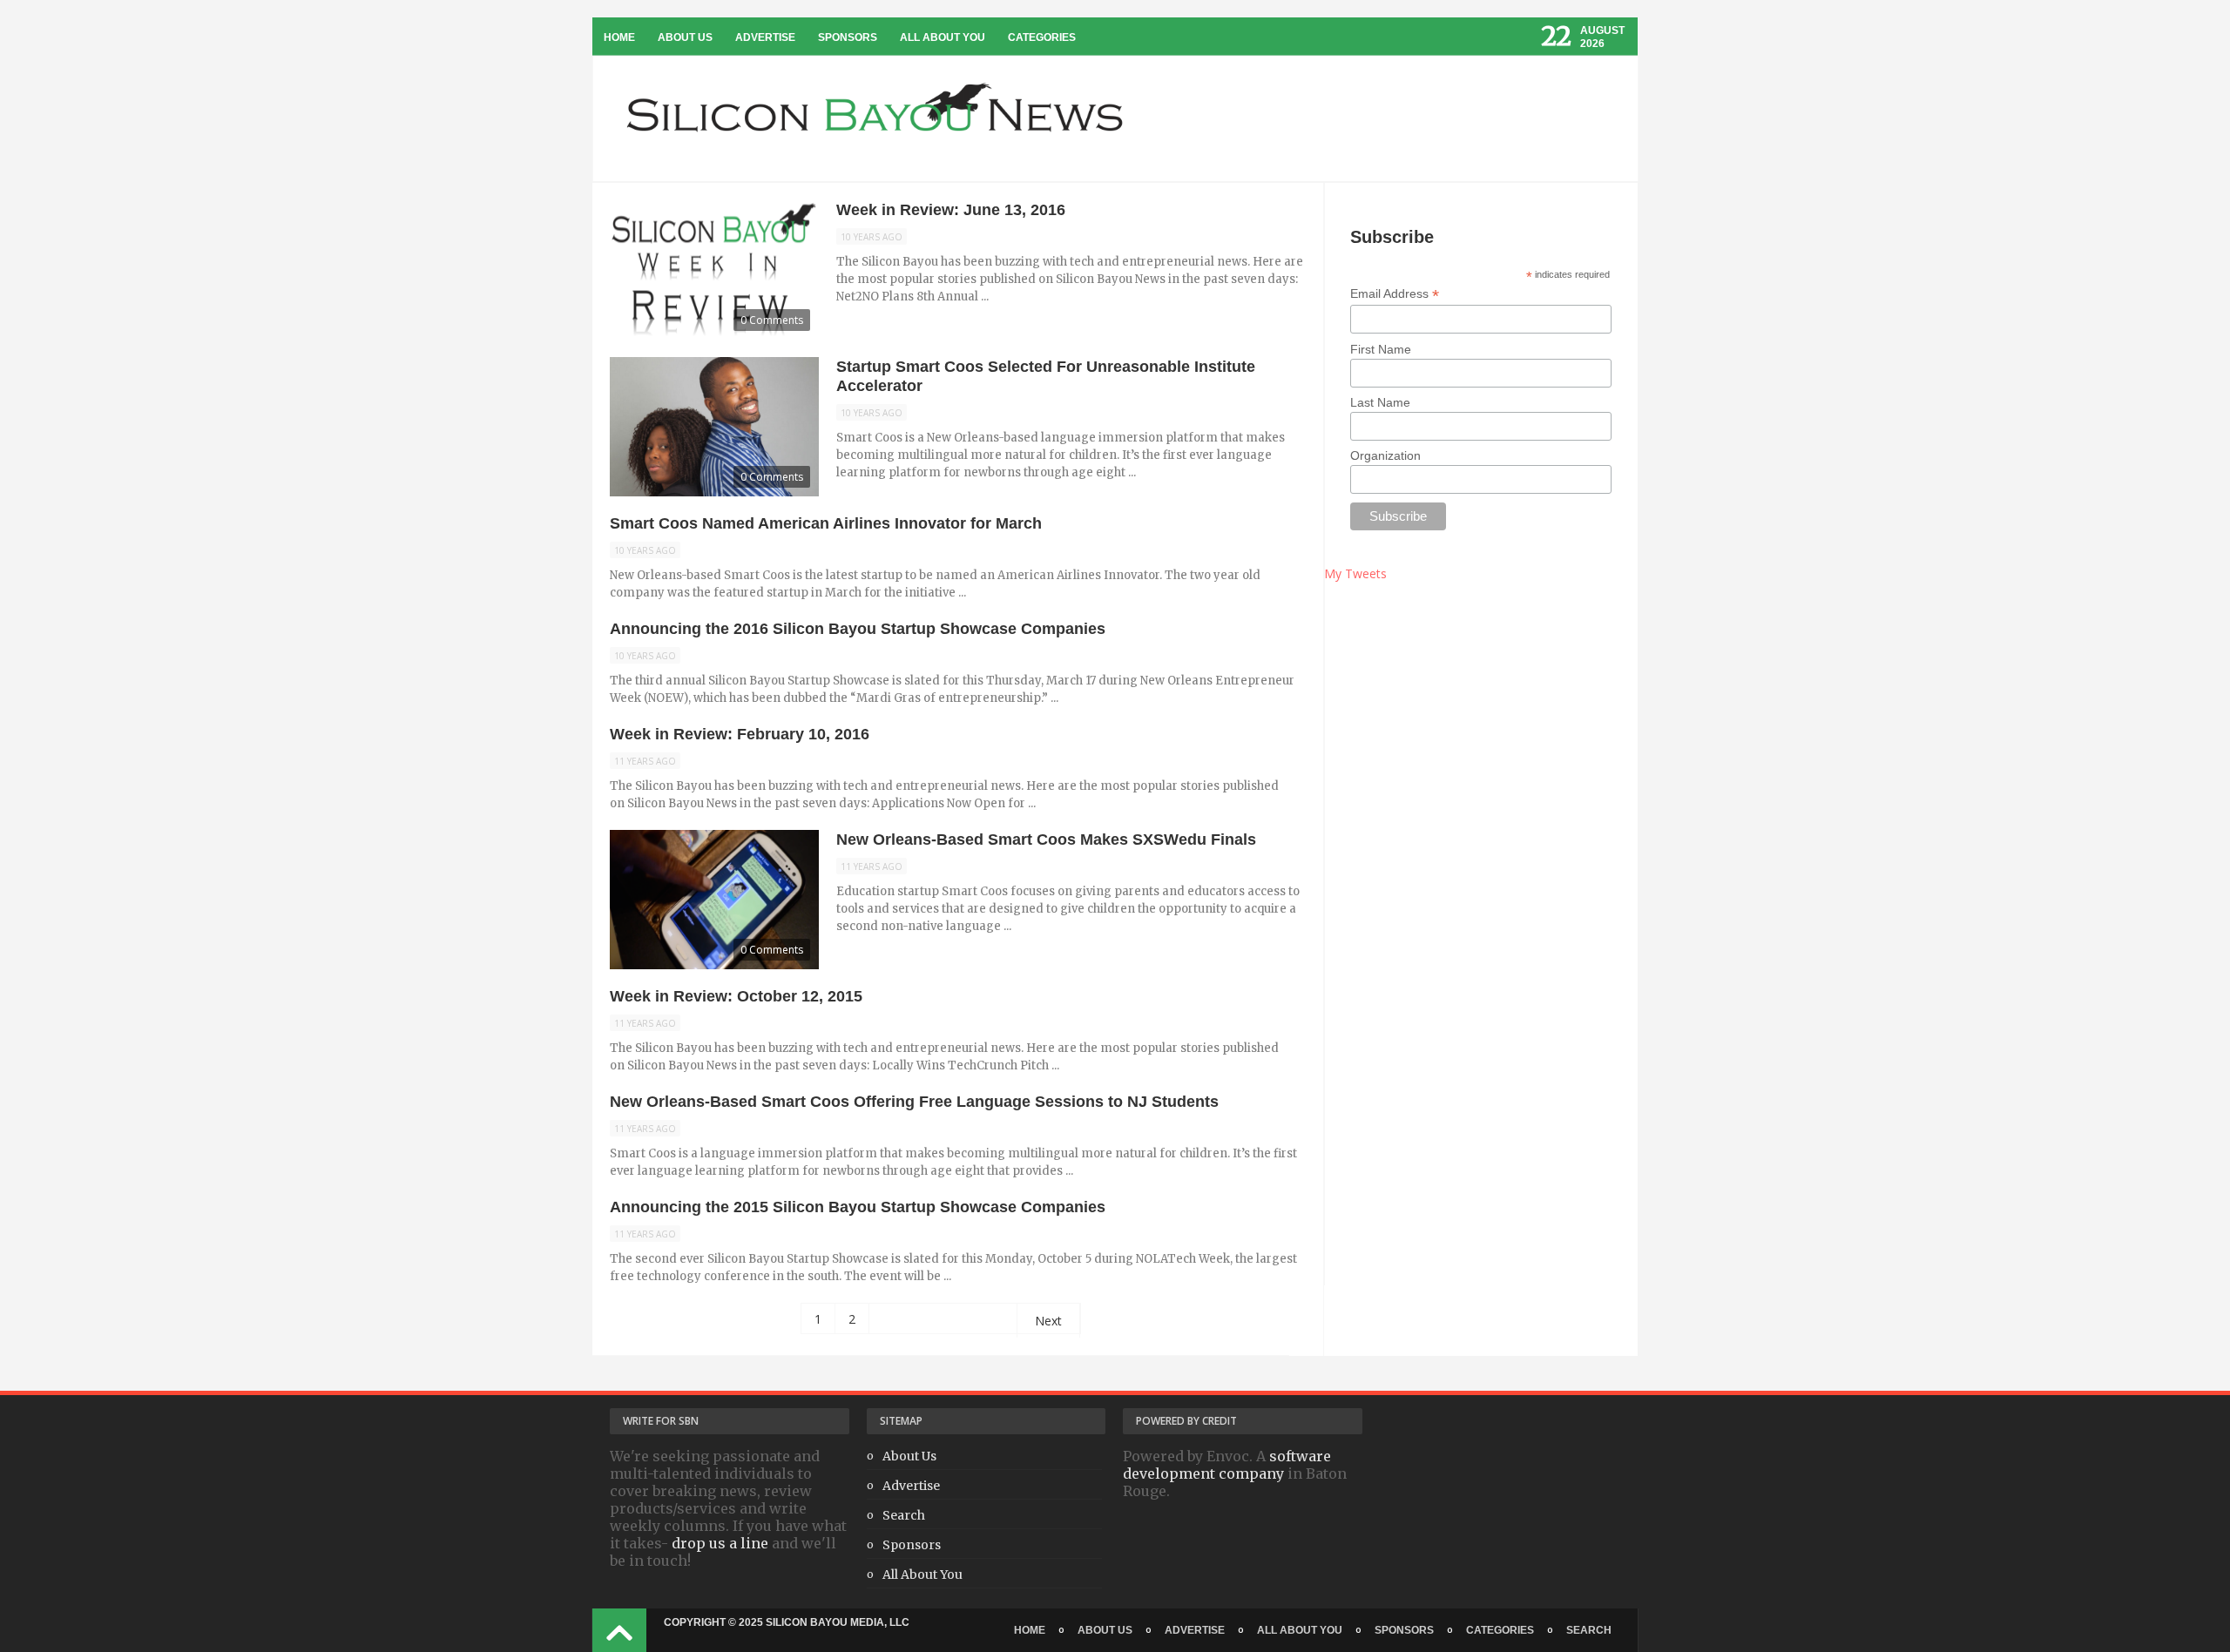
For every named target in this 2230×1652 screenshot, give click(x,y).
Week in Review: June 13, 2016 (951, 210)
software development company (1227, 1465)
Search (904, 1515)
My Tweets (1355, 573)
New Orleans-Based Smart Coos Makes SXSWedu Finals (1046, 839)
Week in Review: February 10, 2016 (740, 734)
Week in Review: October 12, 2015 (736, 996)
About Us (685, 37)
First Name (1381, 349)
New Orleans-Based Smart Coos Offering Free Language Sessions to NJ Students (914, 1102)
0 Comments (772, 320)
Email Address (1395, 294)
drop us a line (720, 1543)
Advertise (765, 37)
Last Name (1380, 402)
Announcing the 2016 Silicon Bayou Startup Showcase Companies (858, 629)
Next (1048, 1321)
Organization (1385, 455)
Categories (1042, 37)
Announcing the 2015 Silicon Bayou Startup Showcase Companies (858, 1207)
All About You (943, 37)
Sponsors (848, 37)
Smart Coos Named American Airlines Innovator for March (826, 523)
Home (619, 37)
